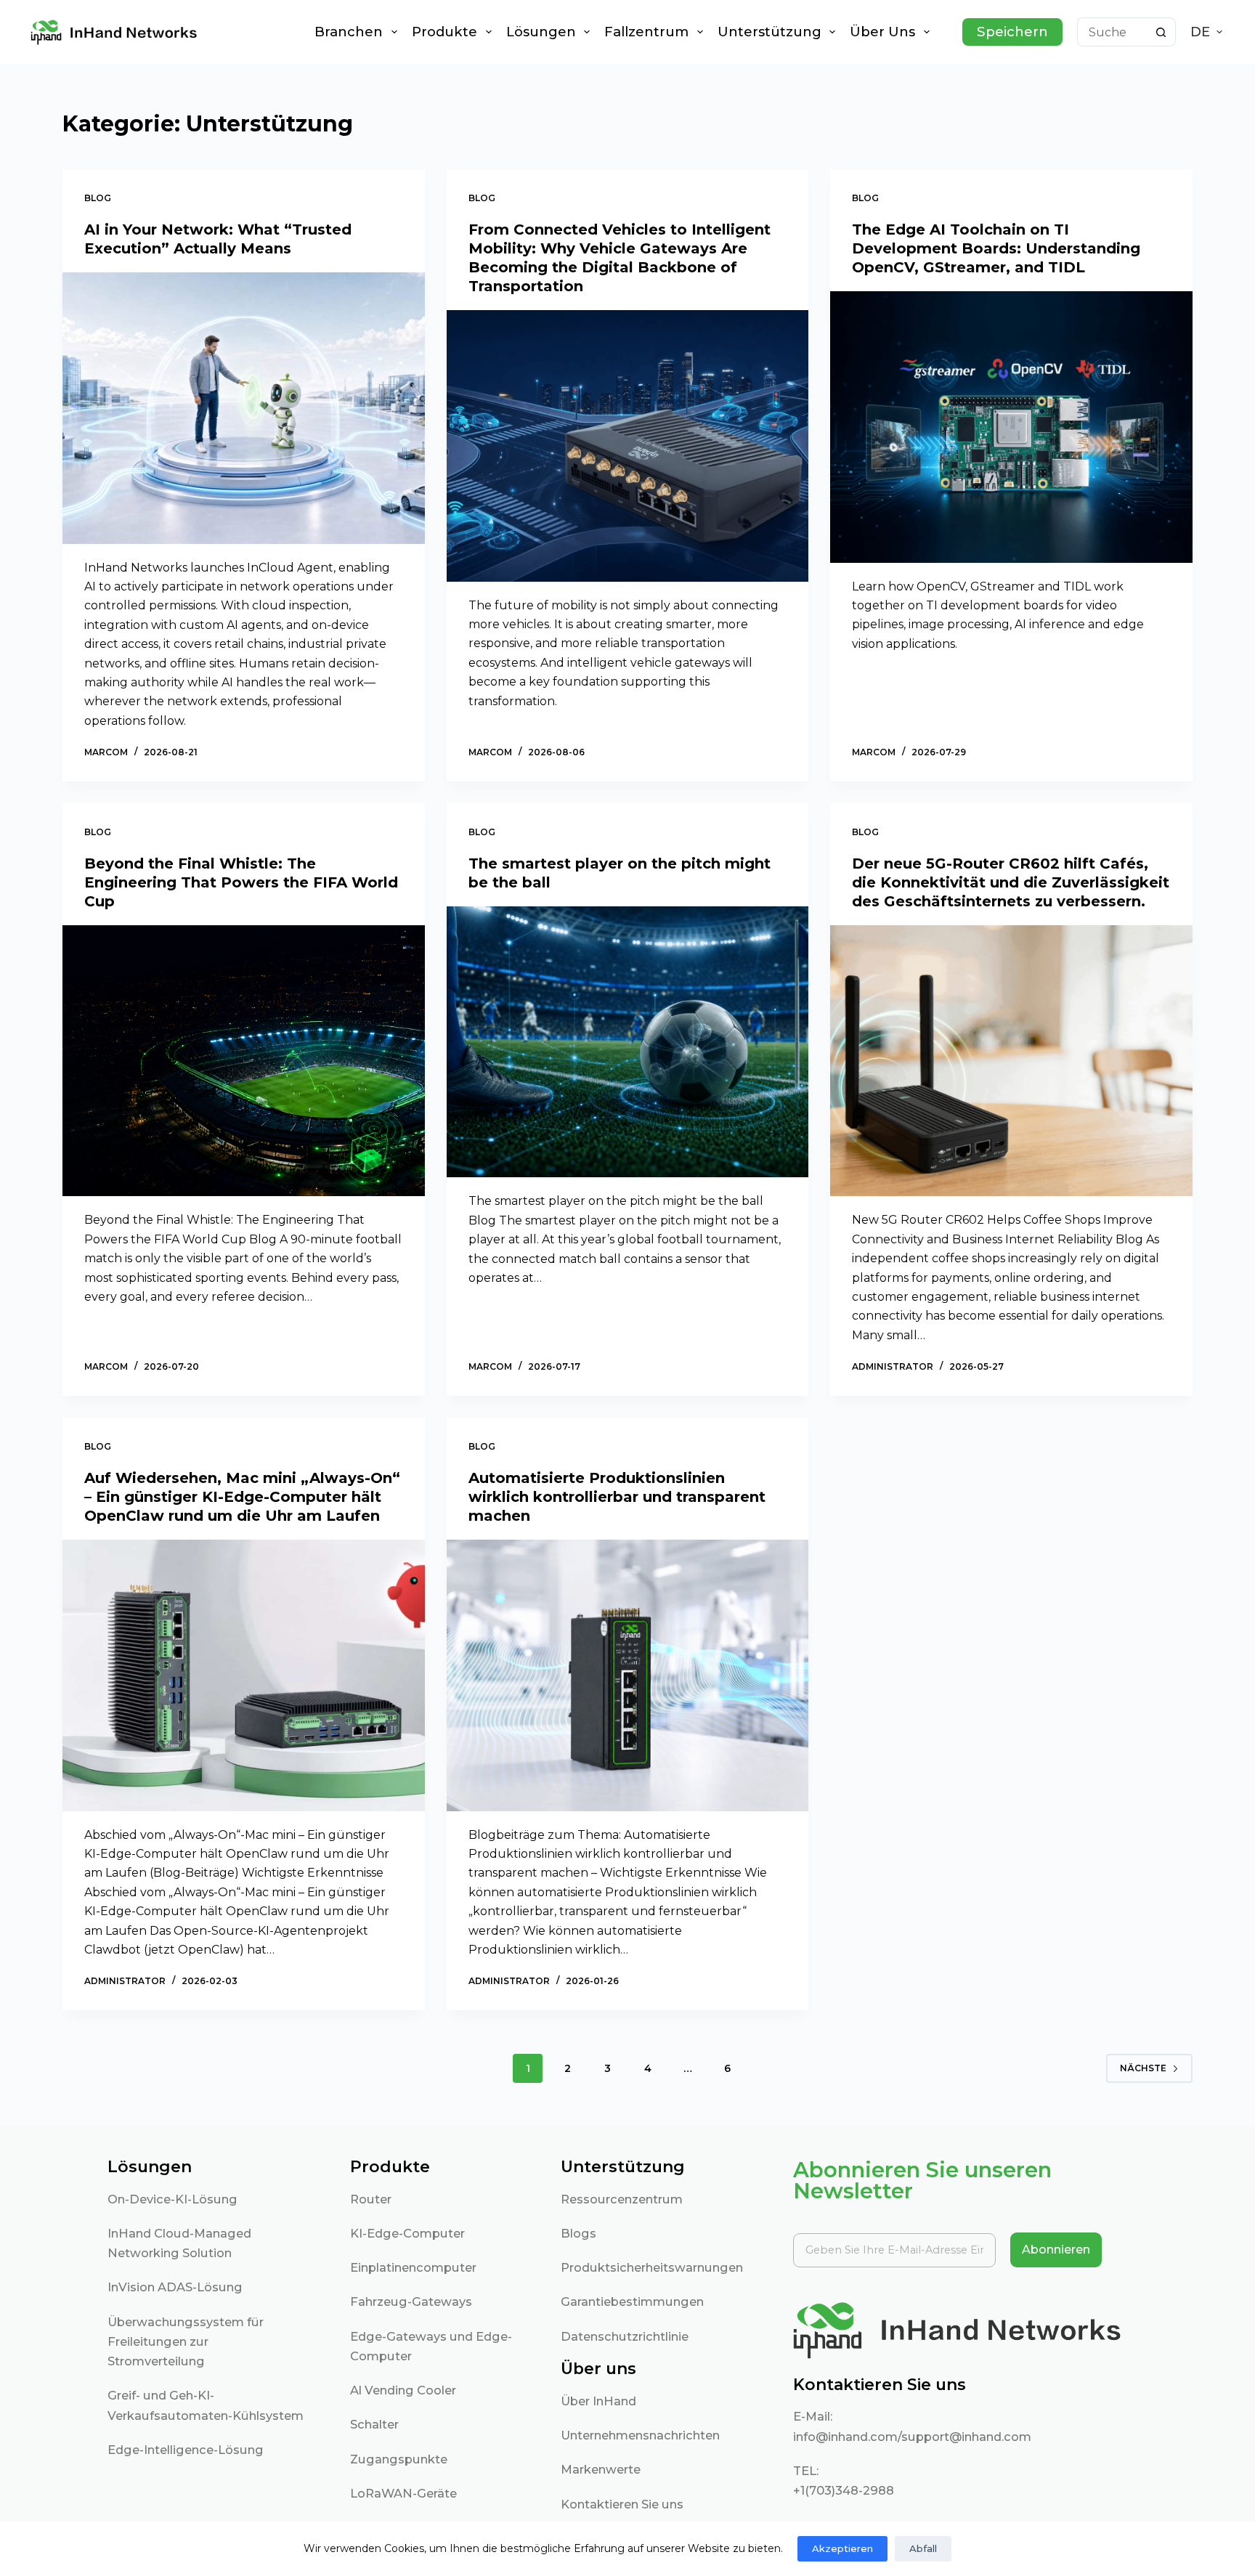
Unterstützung (769, 32)
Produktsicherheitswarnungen (652, 2267)
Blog (98, 198)
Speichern (1012, 32)
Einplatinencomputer (413, 2267)
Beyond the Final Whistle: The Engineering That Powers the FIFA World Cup (241, 882)
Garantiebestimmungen (632, 2301)
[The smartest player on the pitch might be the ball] (627, 1042)
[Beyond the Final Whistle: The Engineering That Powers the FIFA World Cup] (243, 1061)
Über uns (882, 32)
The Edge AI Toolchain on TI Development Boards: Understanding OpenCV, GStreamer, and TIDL (996, 248)
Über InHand (598, 2401)
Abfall (923, 2548)
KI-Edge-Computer (407, 2233)
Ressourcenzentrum (622, 2199)
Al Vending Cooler (403, 2390)
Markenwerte (601, 2469)
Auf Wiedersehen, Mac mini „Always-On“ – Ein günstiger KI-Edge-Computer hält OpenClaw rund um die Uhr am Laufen (242, 1497)
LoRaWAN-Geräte (403, 2493)
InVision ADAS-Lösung (175, 2287)
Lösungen (541, 32)
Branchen (349, 32)
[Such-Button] (1161, 32)
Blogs (578, 2233)
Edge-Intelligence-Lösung (186, 2450)
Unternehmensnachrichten (640, 2435)
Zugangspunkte (399, 2459)
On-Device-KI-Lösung (172, 2199)
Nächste (1143, 2068)
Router (371, 2199)
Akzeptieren (842, 2548)
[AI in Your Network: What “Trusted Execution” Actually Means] (243, 408)
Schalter (374, 2424)
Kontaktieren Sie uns (622, 2504)
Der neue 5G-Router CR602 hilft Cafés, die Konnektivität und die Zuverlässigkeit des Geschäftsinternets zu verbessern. (1011, 882)
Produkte (444, 32)
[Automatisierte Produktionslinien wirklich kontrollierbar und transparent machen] (627, 1675)
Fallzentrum (646, 32)
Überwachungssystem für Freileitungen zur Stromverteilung (186, 2342)
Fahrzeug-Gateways (411, 2301)
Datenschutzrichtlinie (625, 2336)
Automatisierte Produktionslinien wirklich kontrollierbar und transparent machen (617, 1497)
